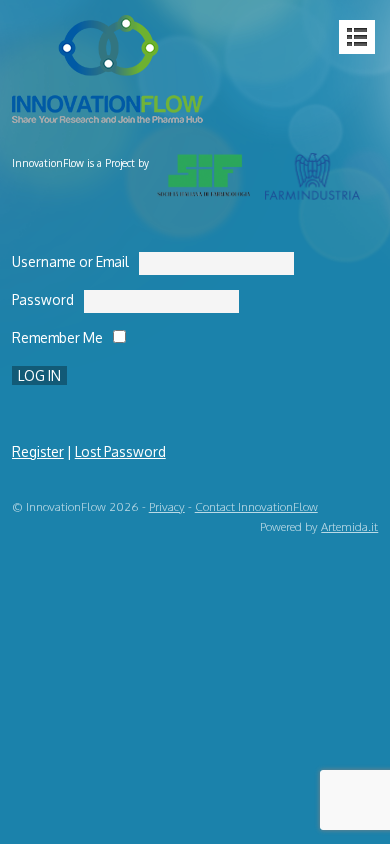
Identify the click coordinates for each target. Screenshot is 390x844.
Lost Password (120, 451)
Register (38, 451)
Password (43, 299)
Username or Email (70, 261)
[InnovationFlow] (112, 111)
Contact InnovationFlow (256, 506)
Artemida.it (349, 526)
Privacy (167, 506)
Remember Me (57, 337)
